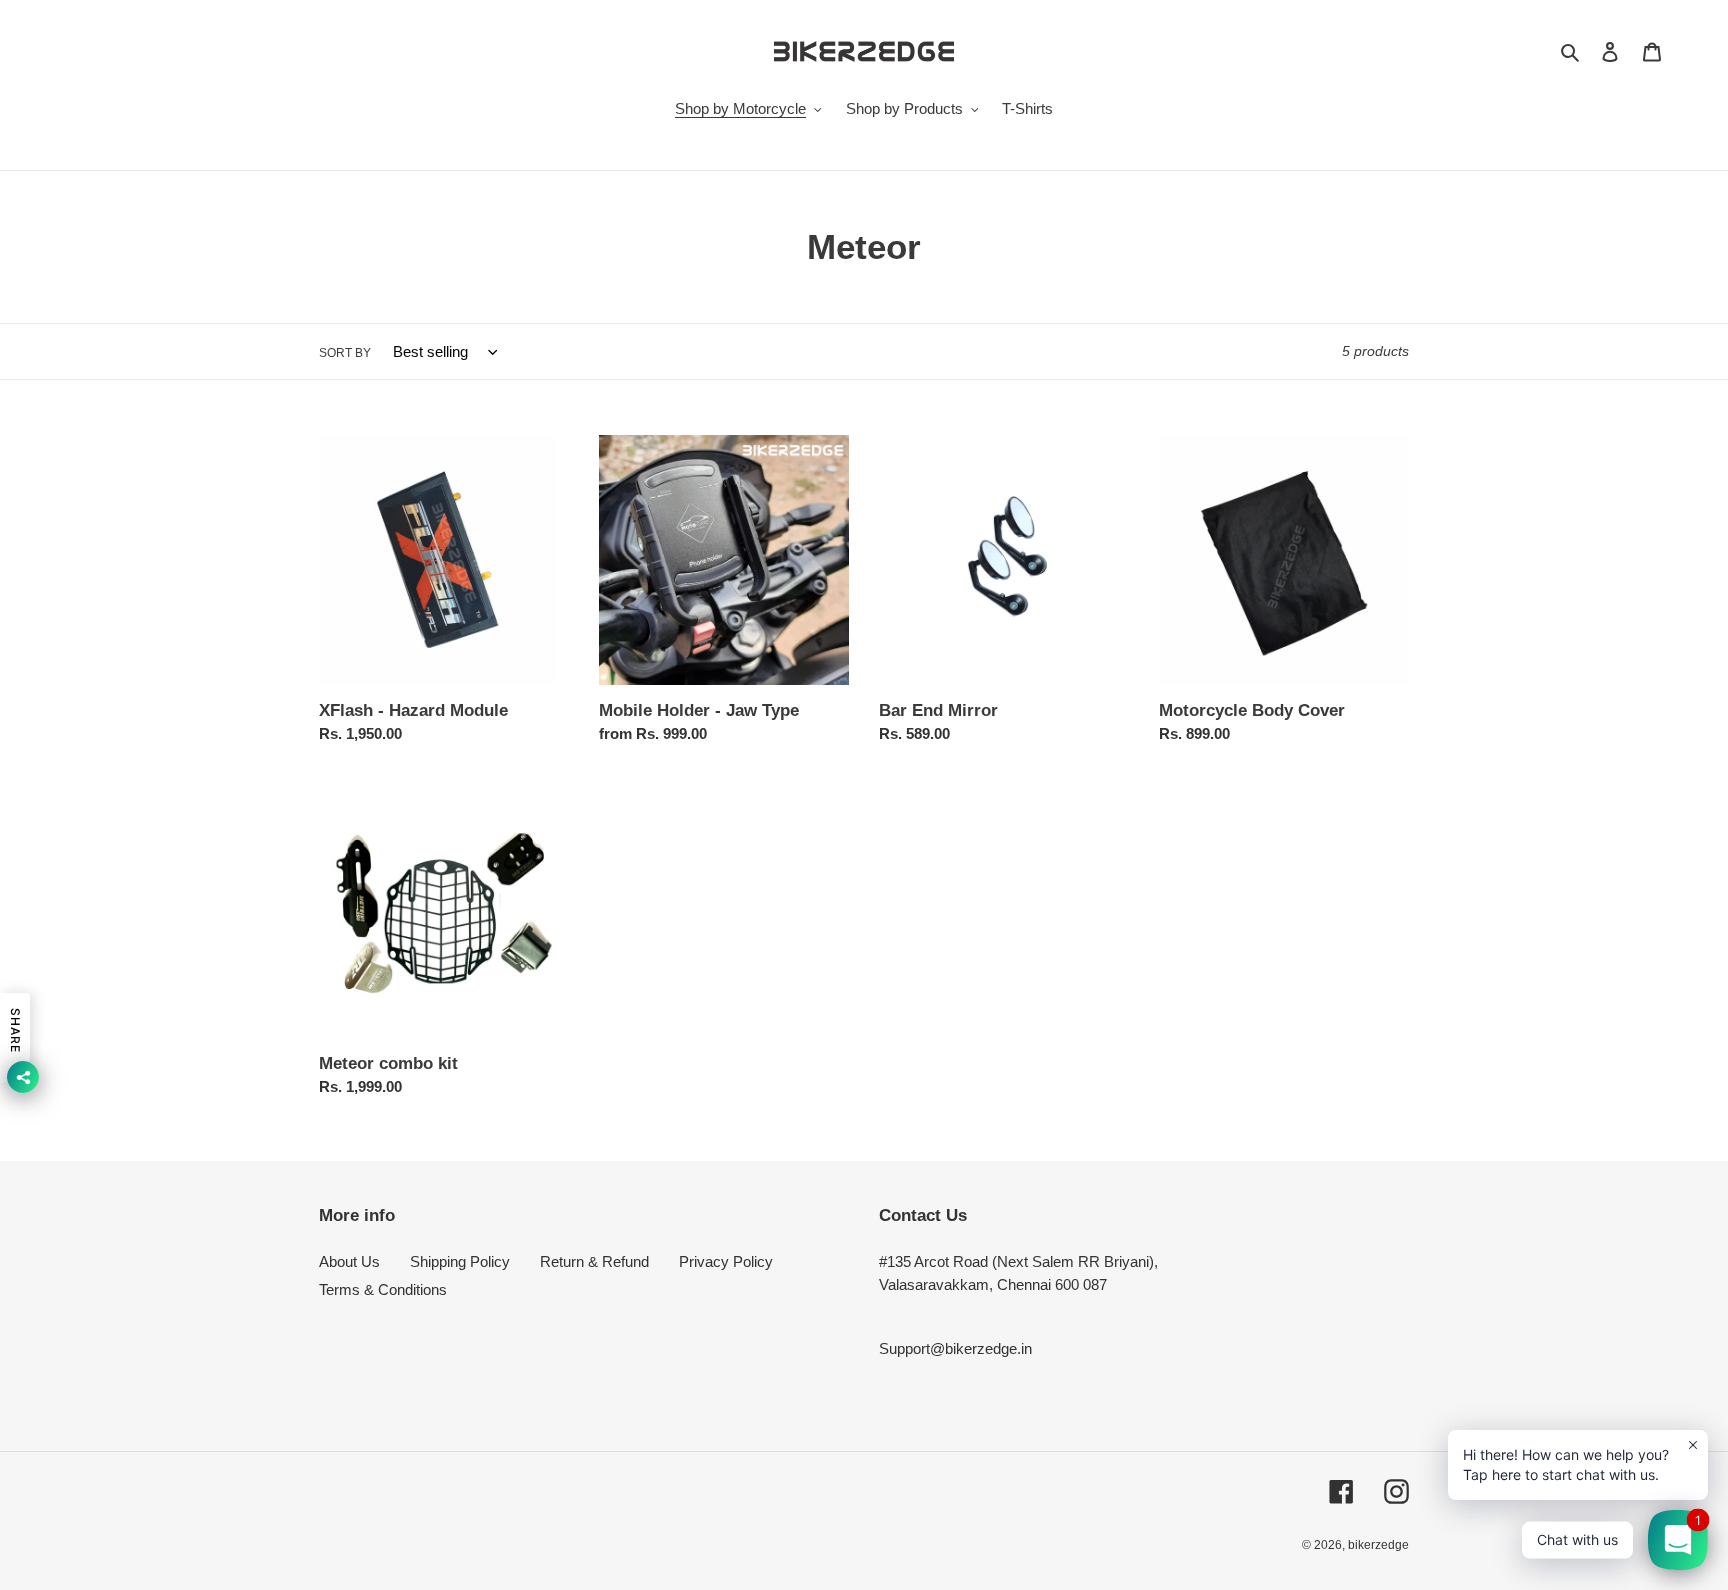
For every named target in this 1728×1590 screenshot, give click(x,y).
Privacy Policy (726, 1261)
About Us (349, 1261)
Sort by (345, 353)
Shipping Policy (460, 1261)
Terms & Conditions (383, 1289)
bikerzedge (1378, 1545)
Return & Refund (594, 1261)
